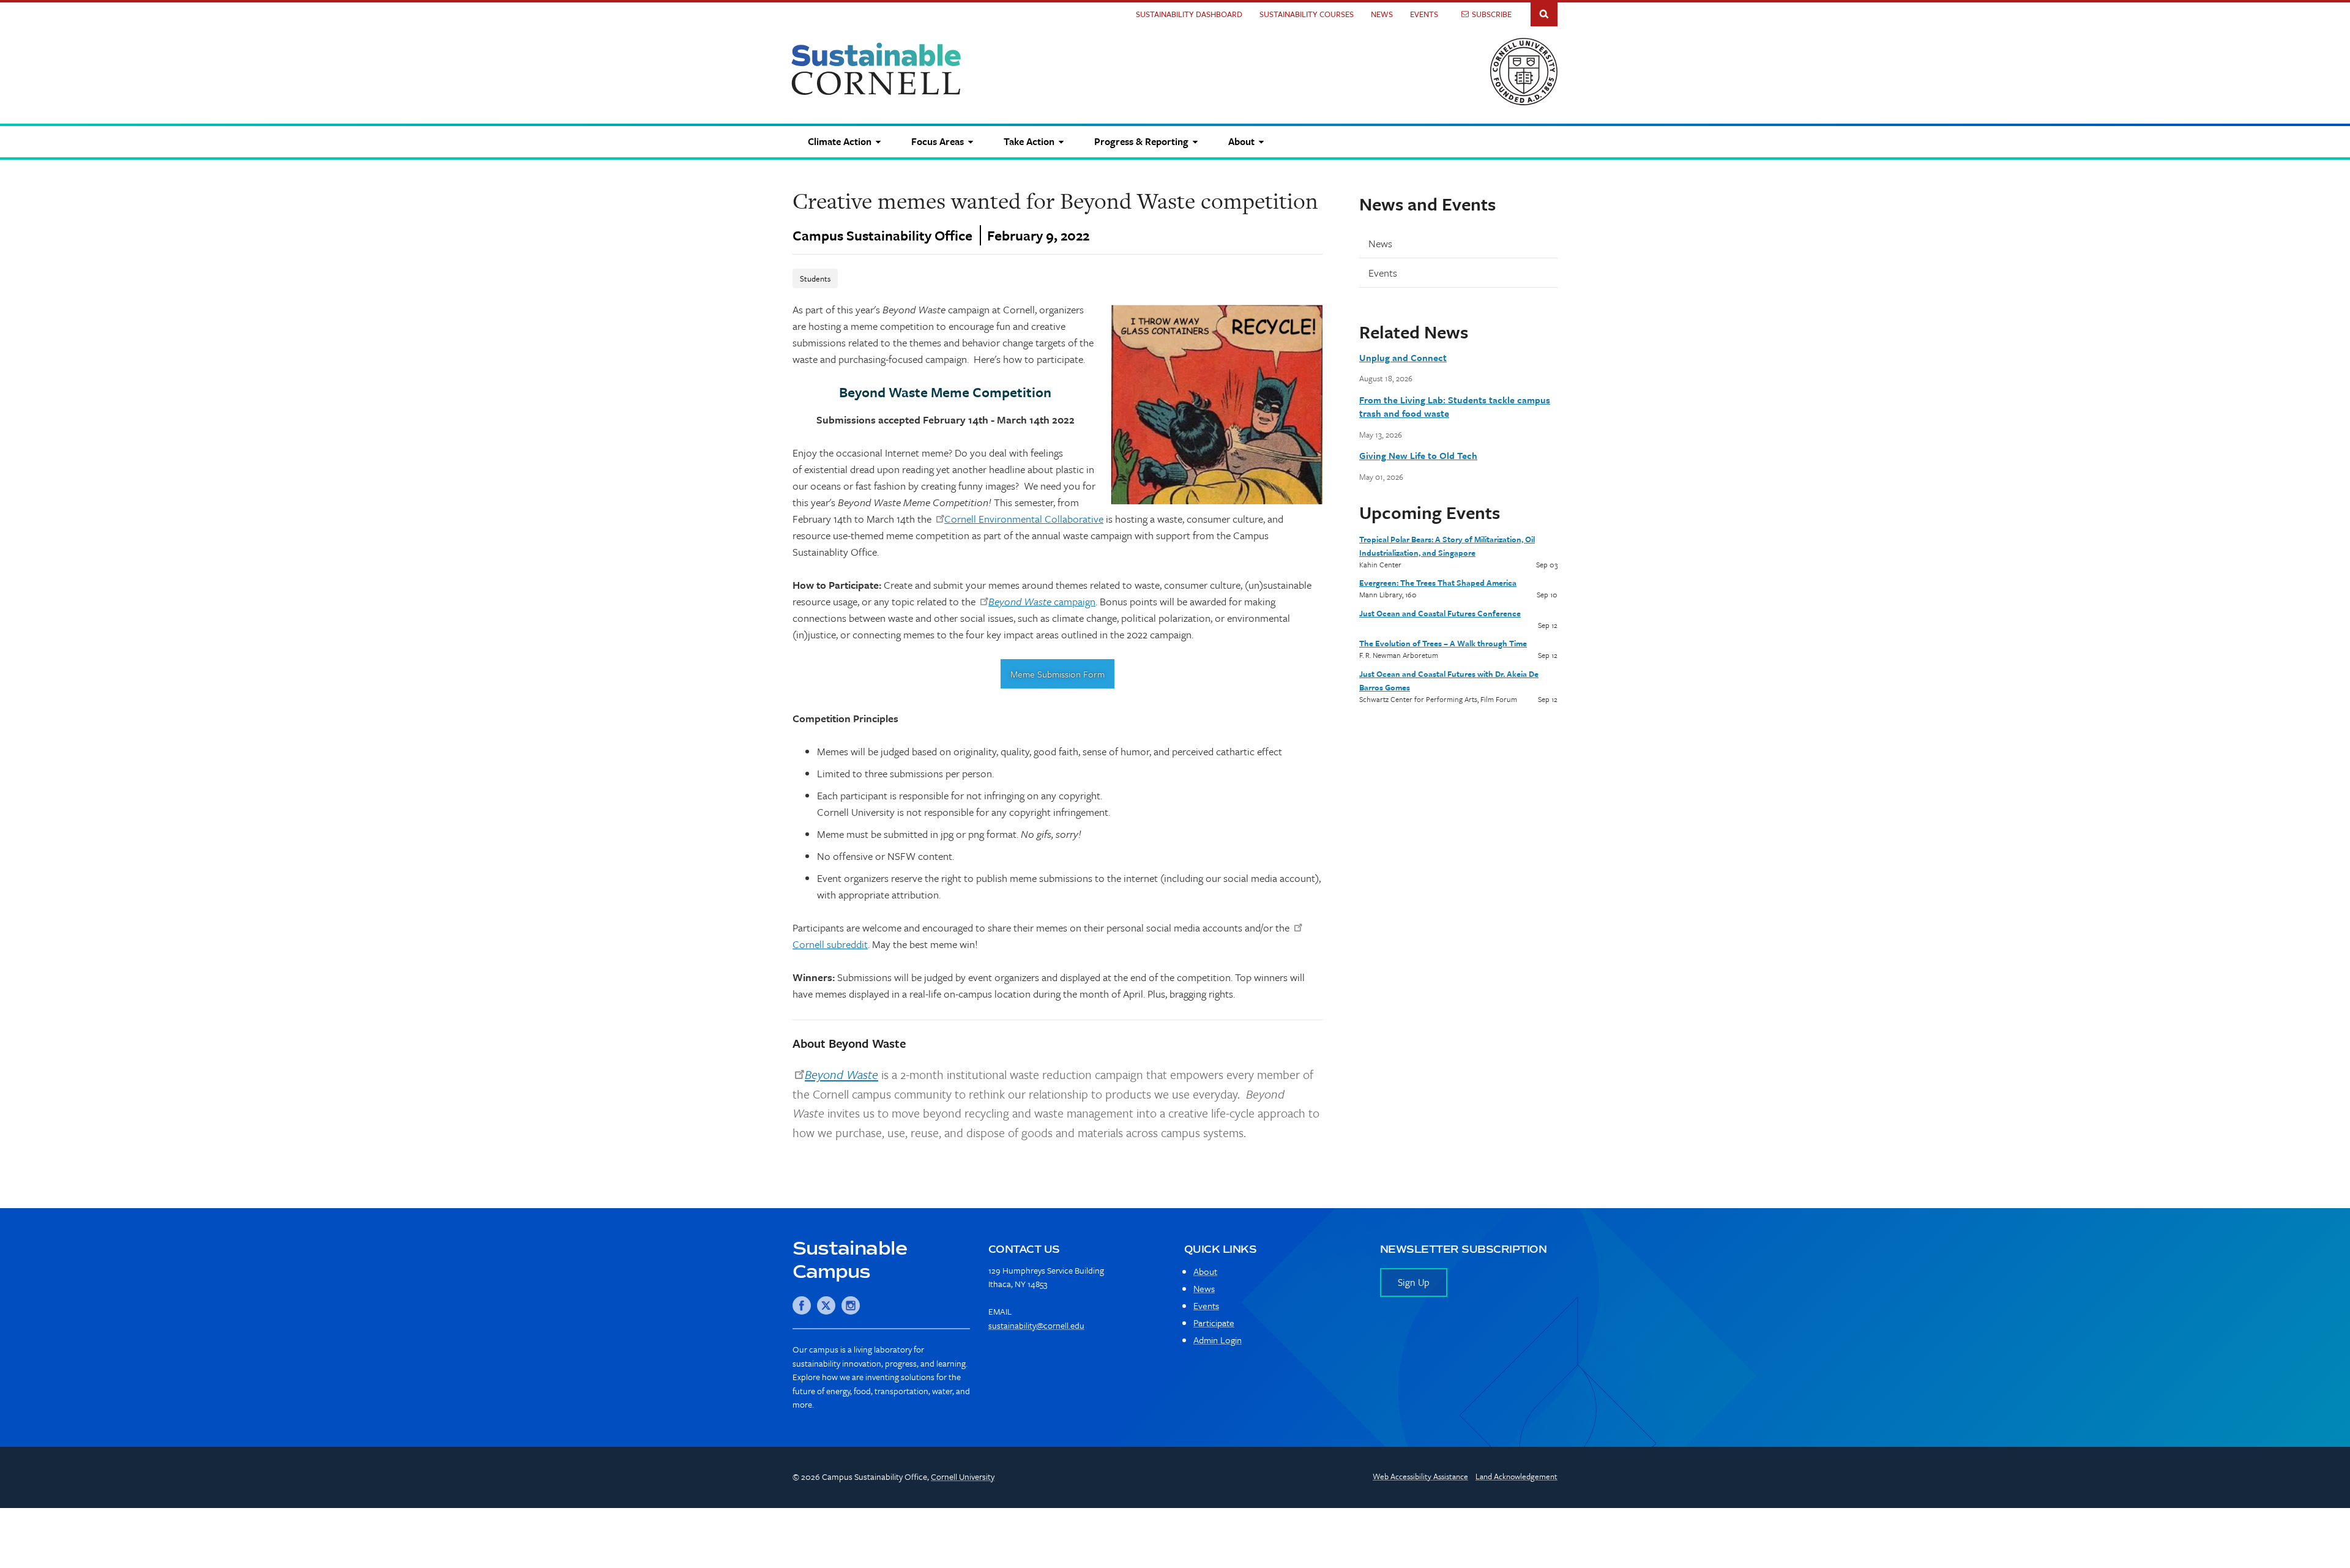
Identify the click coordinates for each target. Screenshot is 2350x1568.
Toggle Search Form (1544, 13)
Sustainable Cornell (876, 69)
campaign (1042, 601)
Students (815, 278)
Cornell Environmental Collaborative (1024, 519)
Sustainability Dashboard (1189, 14)
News (1382, 14)
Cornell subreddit (830, 944)
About (1205, 1271)
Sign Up (1414, 1282)
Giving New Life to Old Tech (1418, 455)
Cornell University (963, 1477)
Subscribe (1492, 14)
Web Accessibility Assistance (1420, 1476)
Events (1424, 14)
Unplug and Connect (1403, 357)
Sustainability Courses (1307, 14)
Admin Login (1218, 1340)
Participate (1214, 1323)
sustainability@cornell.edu (1036, 1325)
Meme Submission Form (1057, 674)
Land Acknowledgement (1516, 1476)
